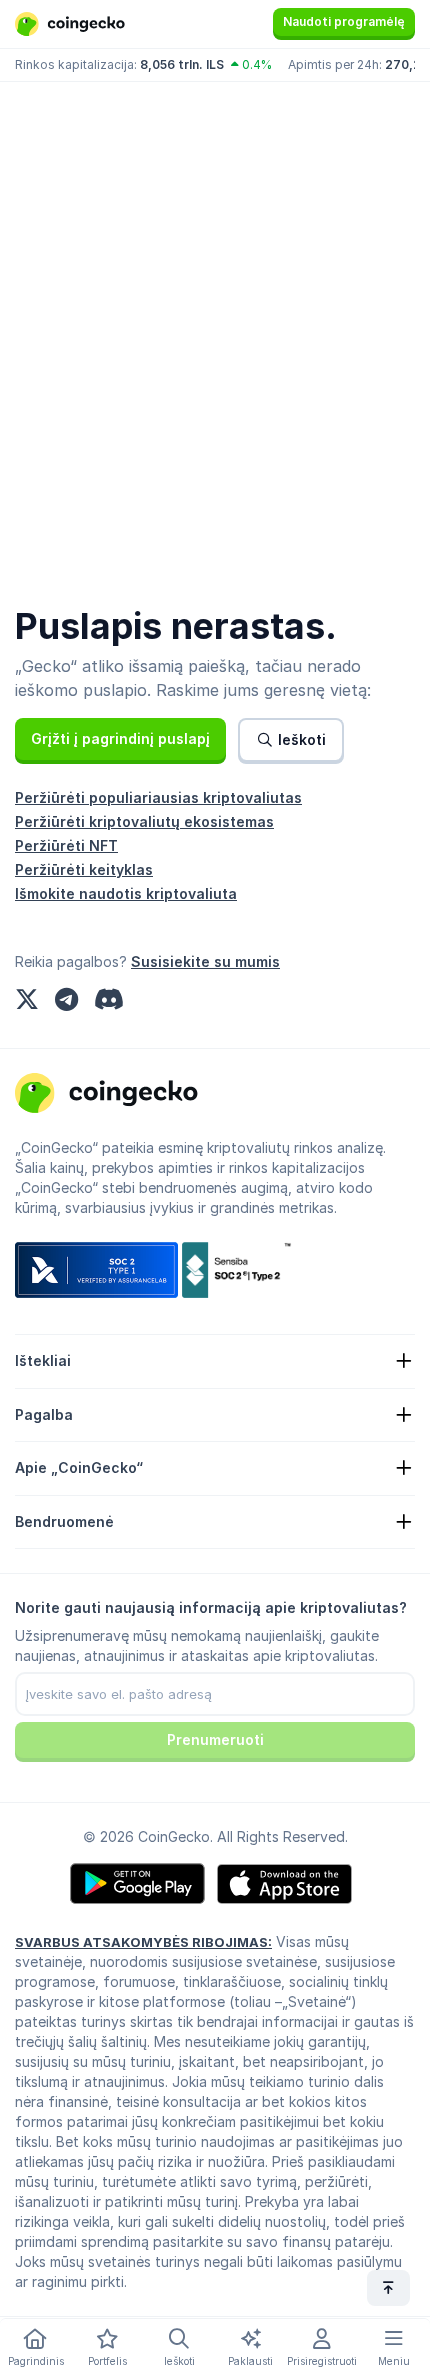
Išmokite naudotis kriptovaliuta (126, 893)
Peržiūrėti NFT (66, 845)
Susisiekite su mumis (205, 961)
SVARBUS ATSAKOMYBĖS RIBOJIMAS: (143, 1942)
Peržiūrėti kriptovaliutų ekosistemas (144, 821)
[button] (120, 739)
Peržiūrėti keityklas (84, 869)
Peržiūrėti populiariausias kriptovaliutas (158, 797)
